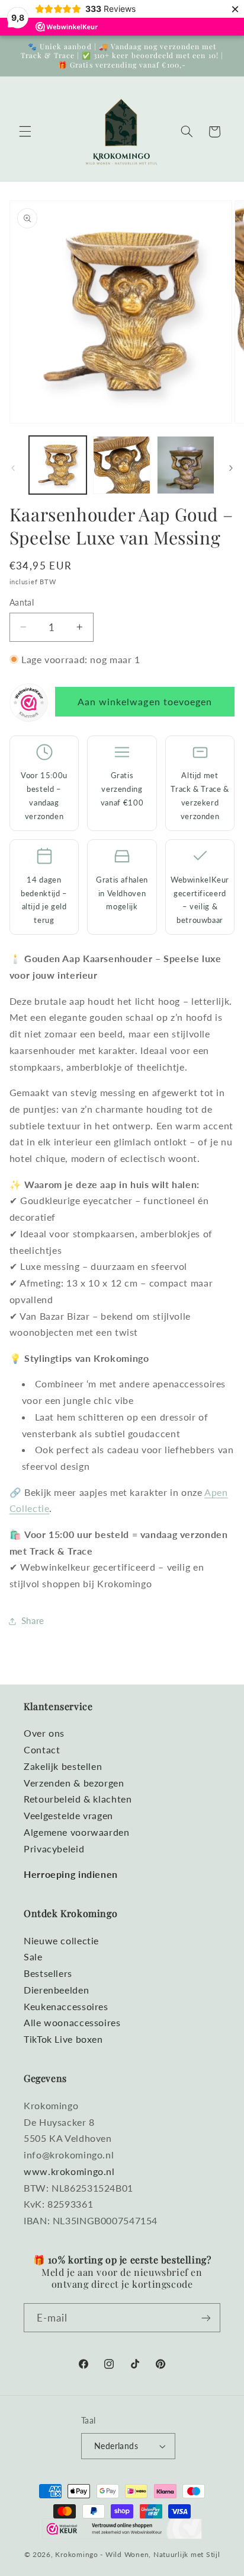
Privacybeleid (54, 1849)
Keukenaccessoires (66, 2006)
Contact (42, 1749)
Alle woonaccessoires (72, 2022)
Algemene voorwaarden (77, 1832)
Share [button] (33, 1620)
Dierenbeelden (56, 1990)
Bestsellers (48, 1973)
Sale (33, 1956)
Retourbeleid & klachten (78, 1799)
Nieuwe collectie (61, 1940)
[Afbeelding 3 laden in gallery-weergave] (186, 465)
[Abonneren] (206, 2318)
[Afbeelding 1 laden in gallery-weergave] (58, 465)
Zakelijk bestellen (63, 1766)
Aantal (22, 603)
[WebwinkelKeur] (29, 705)
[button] (25, 132)
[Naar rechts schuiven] (231, 468)
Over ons (44, 1733)
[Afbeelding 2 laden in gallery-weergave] (122, 465)
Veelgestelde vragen (68, 1815)
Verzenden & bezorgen (74, 1783)
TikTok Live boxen (63, 2039)
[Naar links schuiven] (13, 468)
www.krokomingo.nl (69, 2171)
